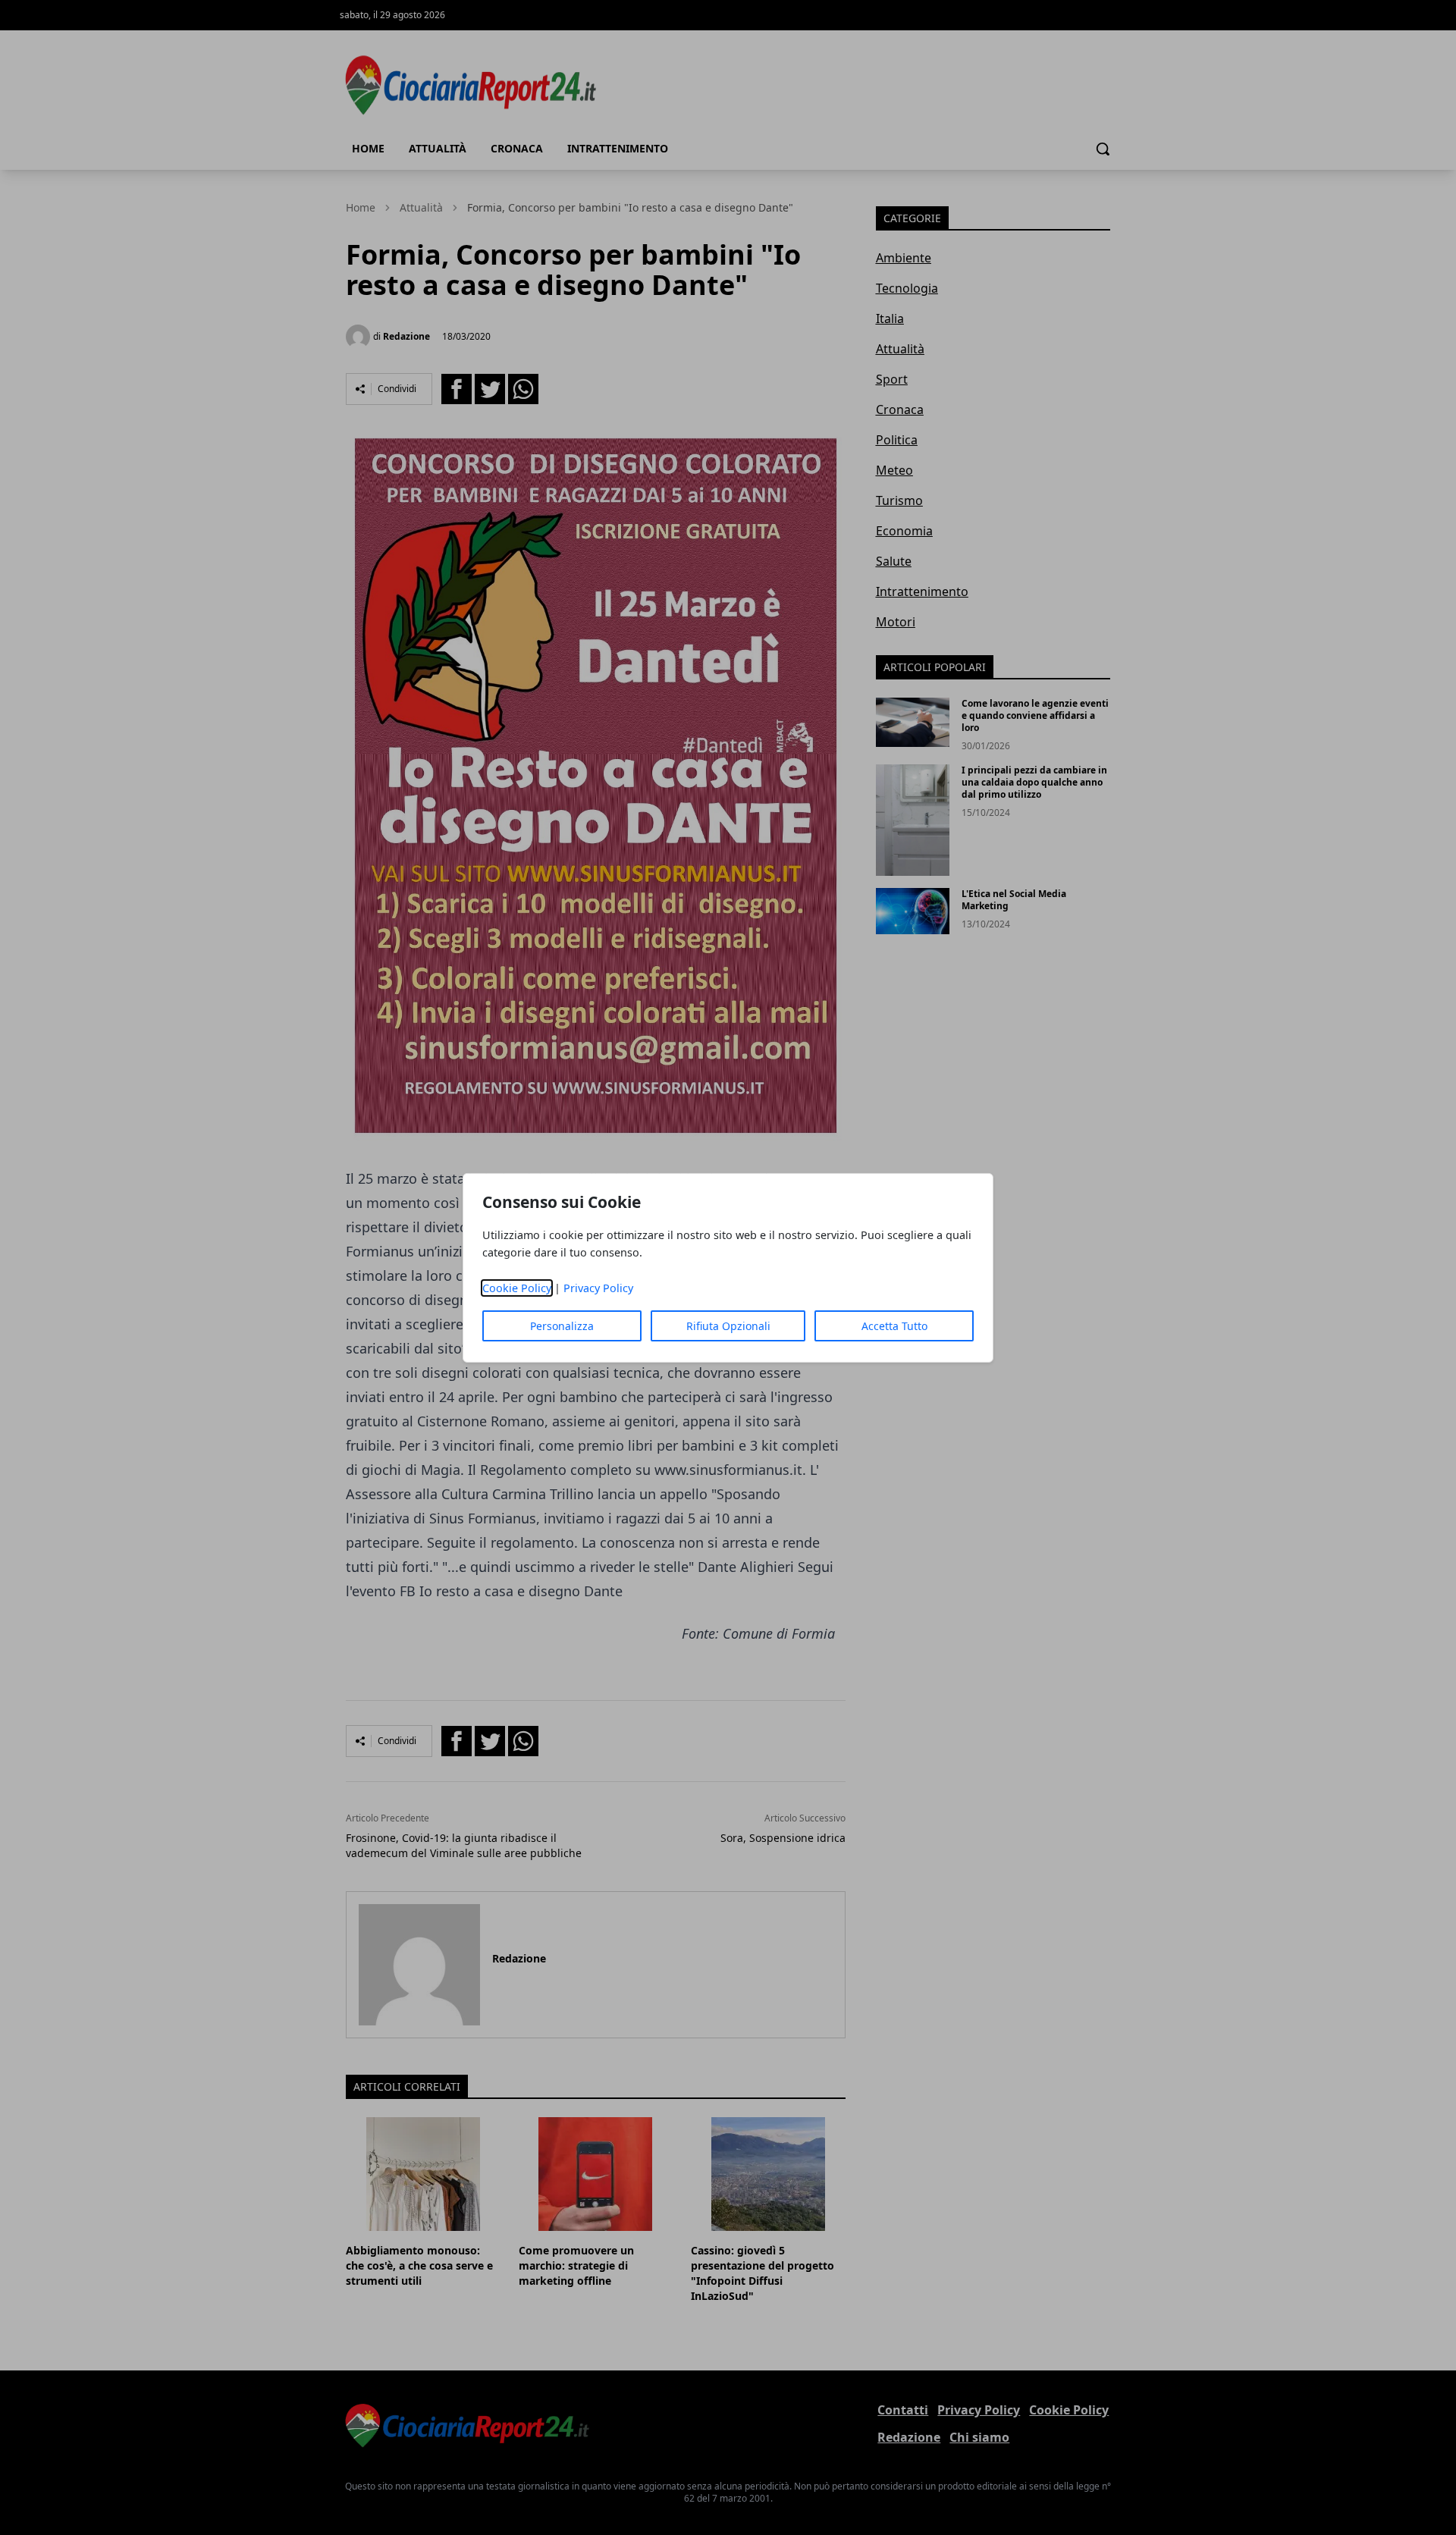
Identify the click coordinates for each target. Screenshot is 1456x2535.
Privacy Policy (598, 1288)
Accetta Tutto (894, 1326)
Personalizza (562, 1326)
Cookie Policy (517, 1288)
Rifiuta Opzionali (728, 1326)
